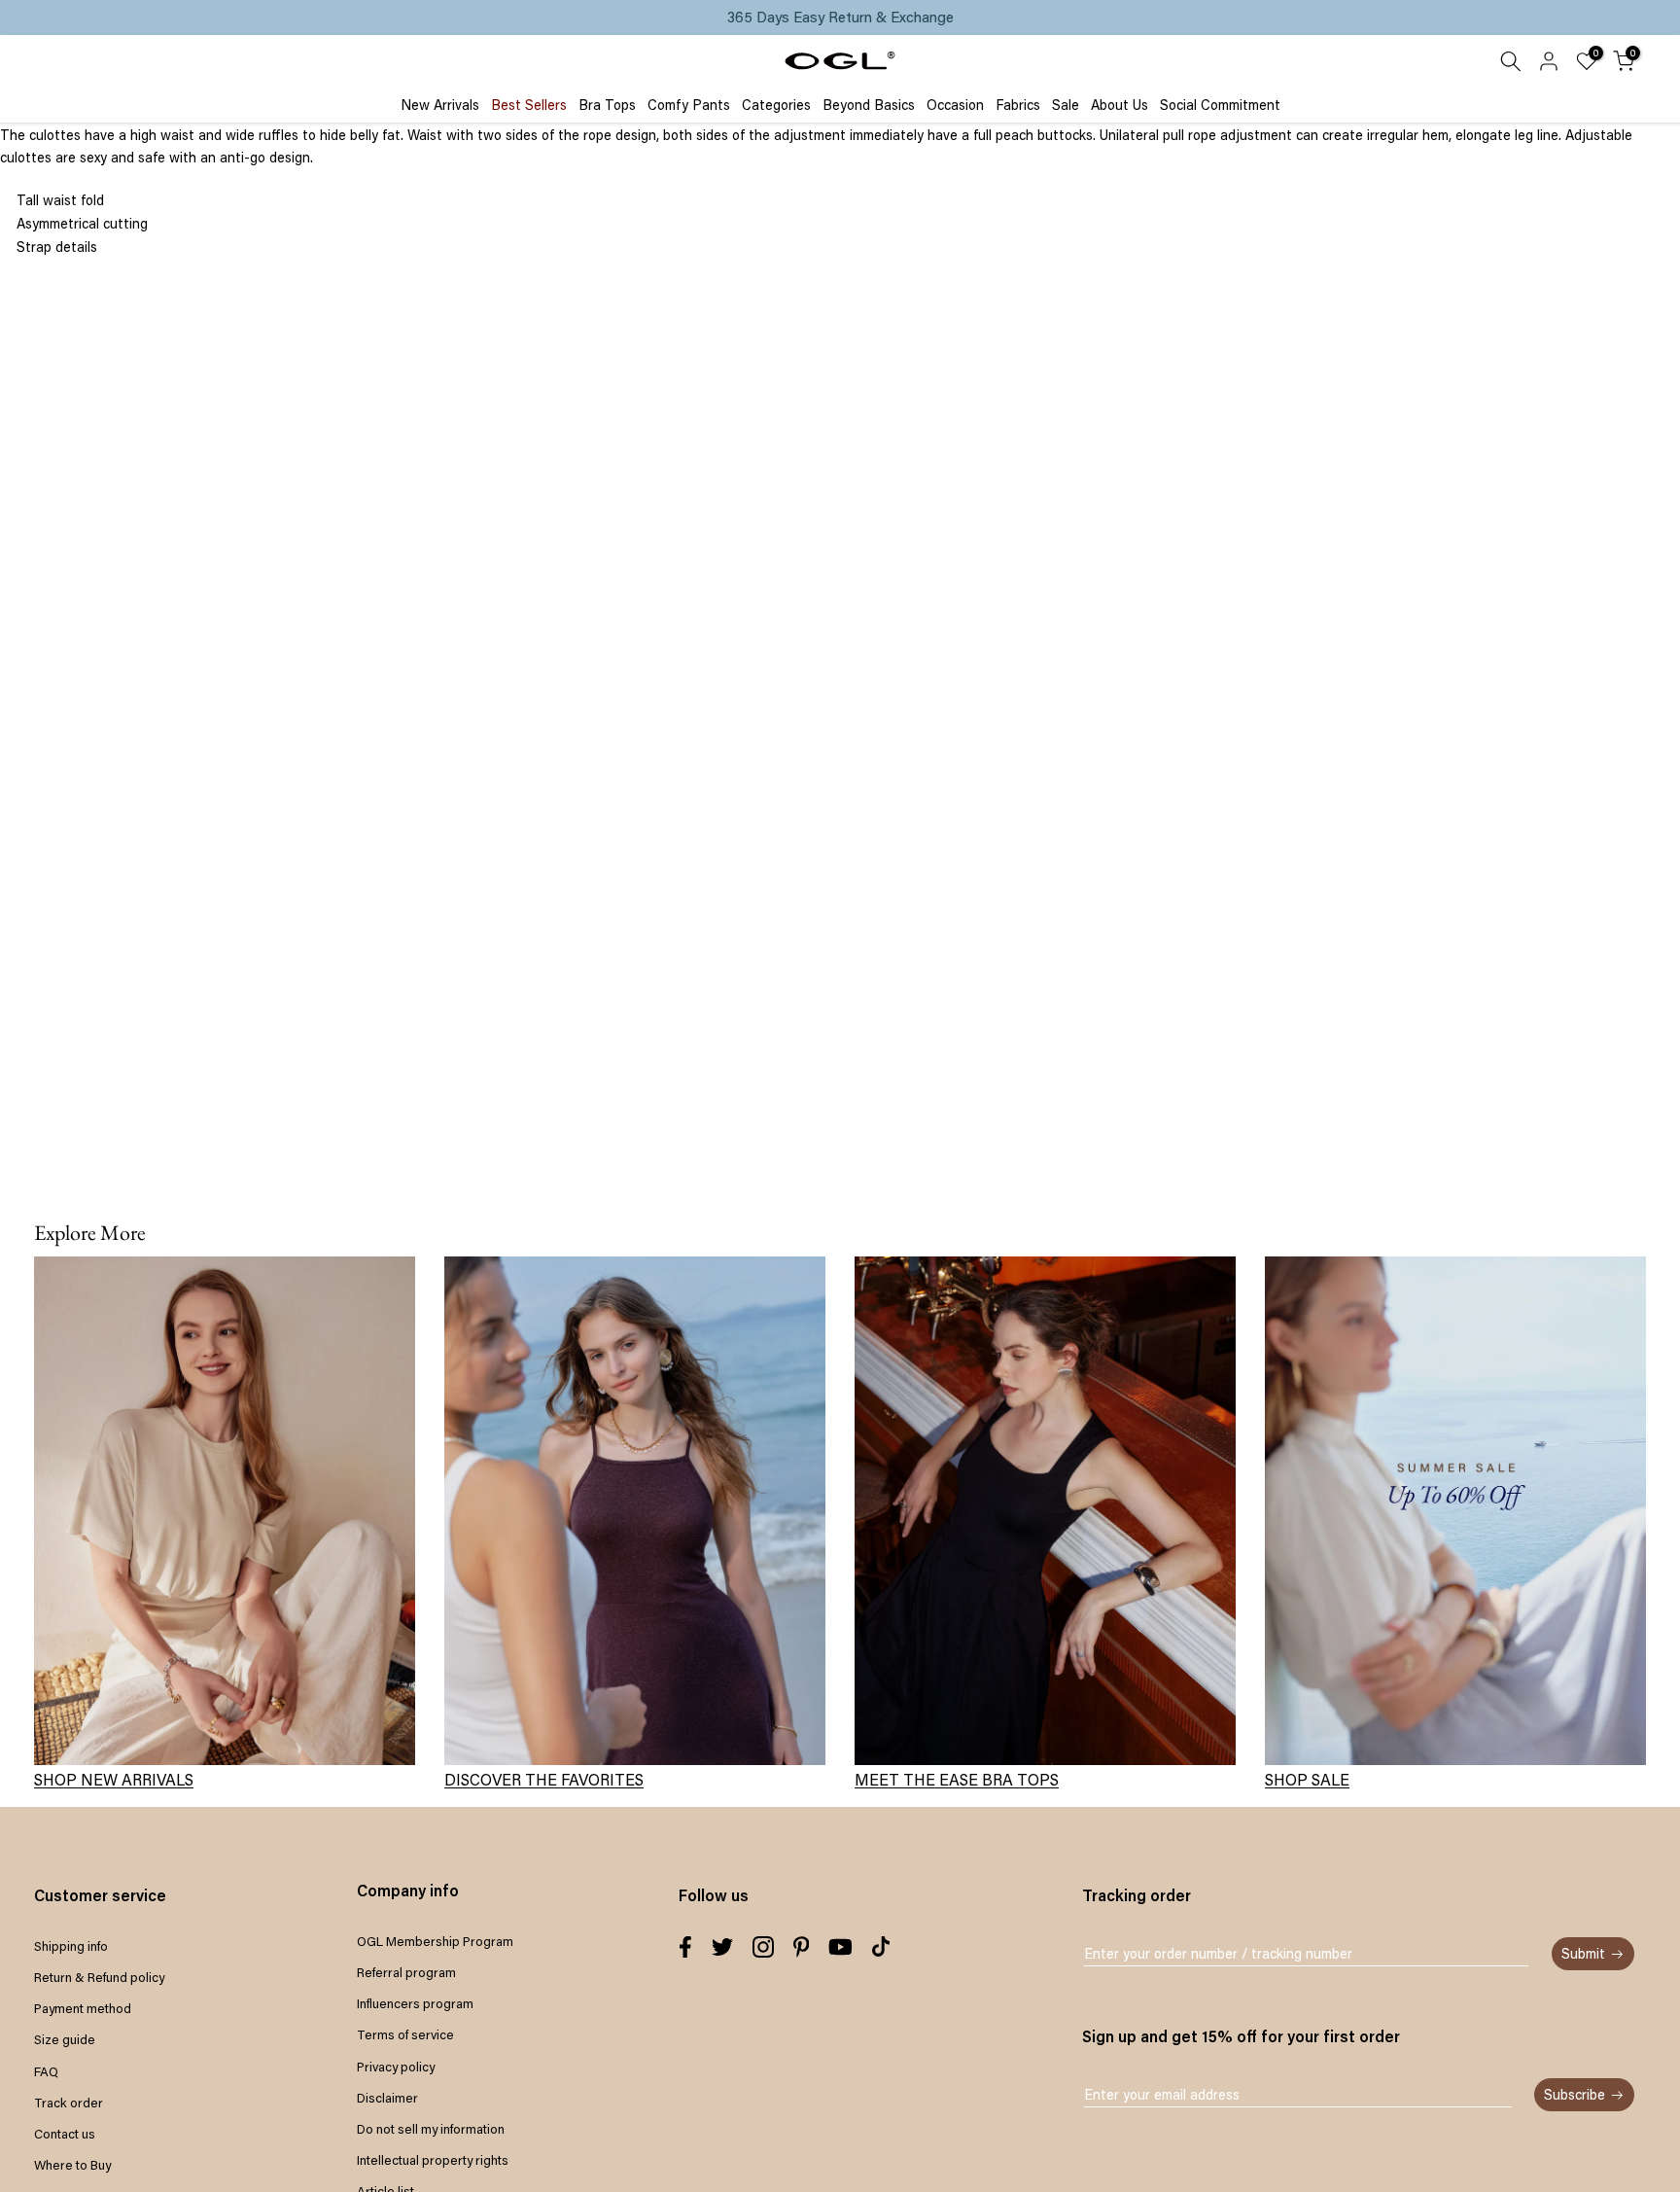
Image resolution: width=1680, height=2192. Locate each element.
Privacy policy (396, 2067)
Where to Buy (72, 2165)
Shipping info (71, 1946)
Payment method (83, 2008)
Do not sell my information (431, 2129)
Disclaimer (387, 2098)
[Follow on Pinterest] (802, 1947)
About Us (1120, 105)
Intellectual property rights (433, 2160)
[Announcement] (840, 18)
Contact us (65, 2134)
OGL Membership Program (435, 1941)
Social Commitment (1220, 105)
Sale (1066, 105)
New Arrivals (440, 105)
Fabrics (1018, 105)
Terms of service (405, 2034)
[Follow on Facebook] (685, 1947)
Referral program (406, 1972)
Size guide (65, 2039)
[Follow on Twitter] (722, 1947)
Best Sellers (529, 105)
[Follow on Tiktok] (881, 1947)
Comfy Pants (689, 105)
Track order (69, 2103)
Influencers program (415, 2003)
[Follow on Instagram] (763, 1947)
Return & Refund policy (99, 1977)
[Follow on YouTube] (840, 1947)
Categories (776, 105)
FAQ (46, 2071)
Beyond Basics (869, 105)
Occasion (955, 105)
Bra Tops (607, 105)
